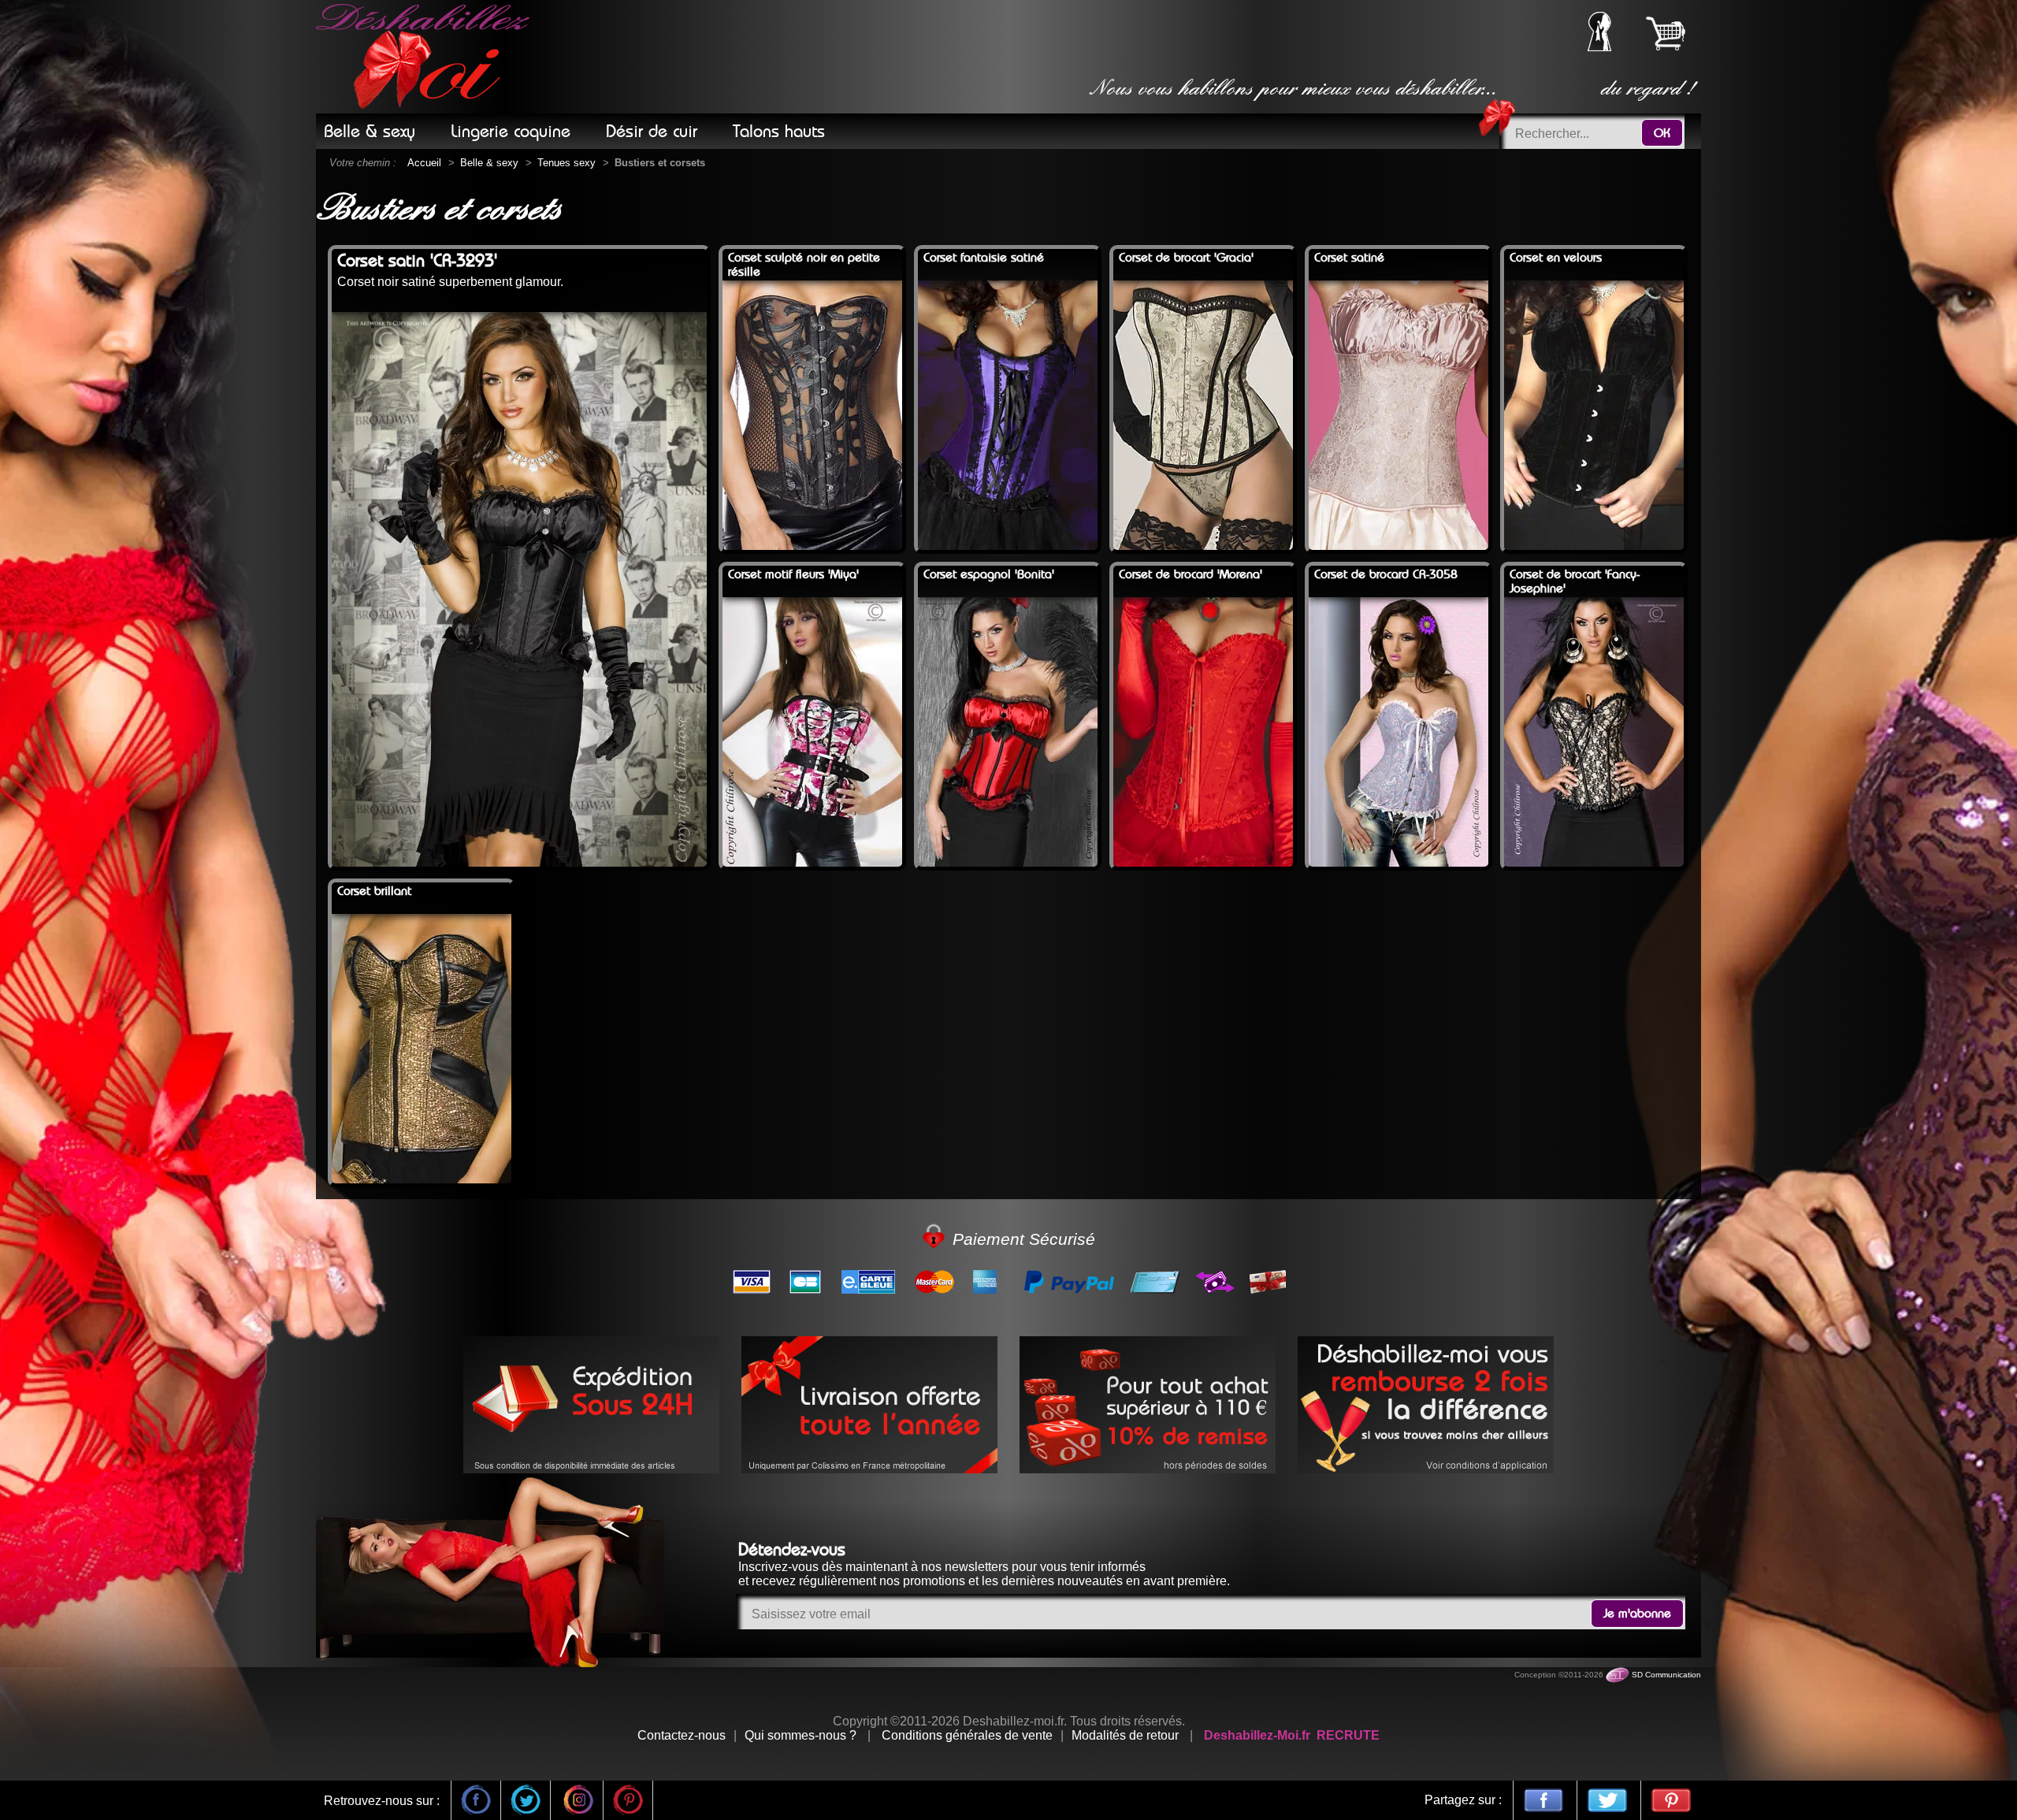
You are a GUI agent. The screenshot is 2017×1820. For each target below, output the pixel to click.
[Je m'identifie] (1599, 47)
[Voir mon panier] (1666, 33)
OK (1662, 133)
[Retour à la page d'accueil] (425, 57)
